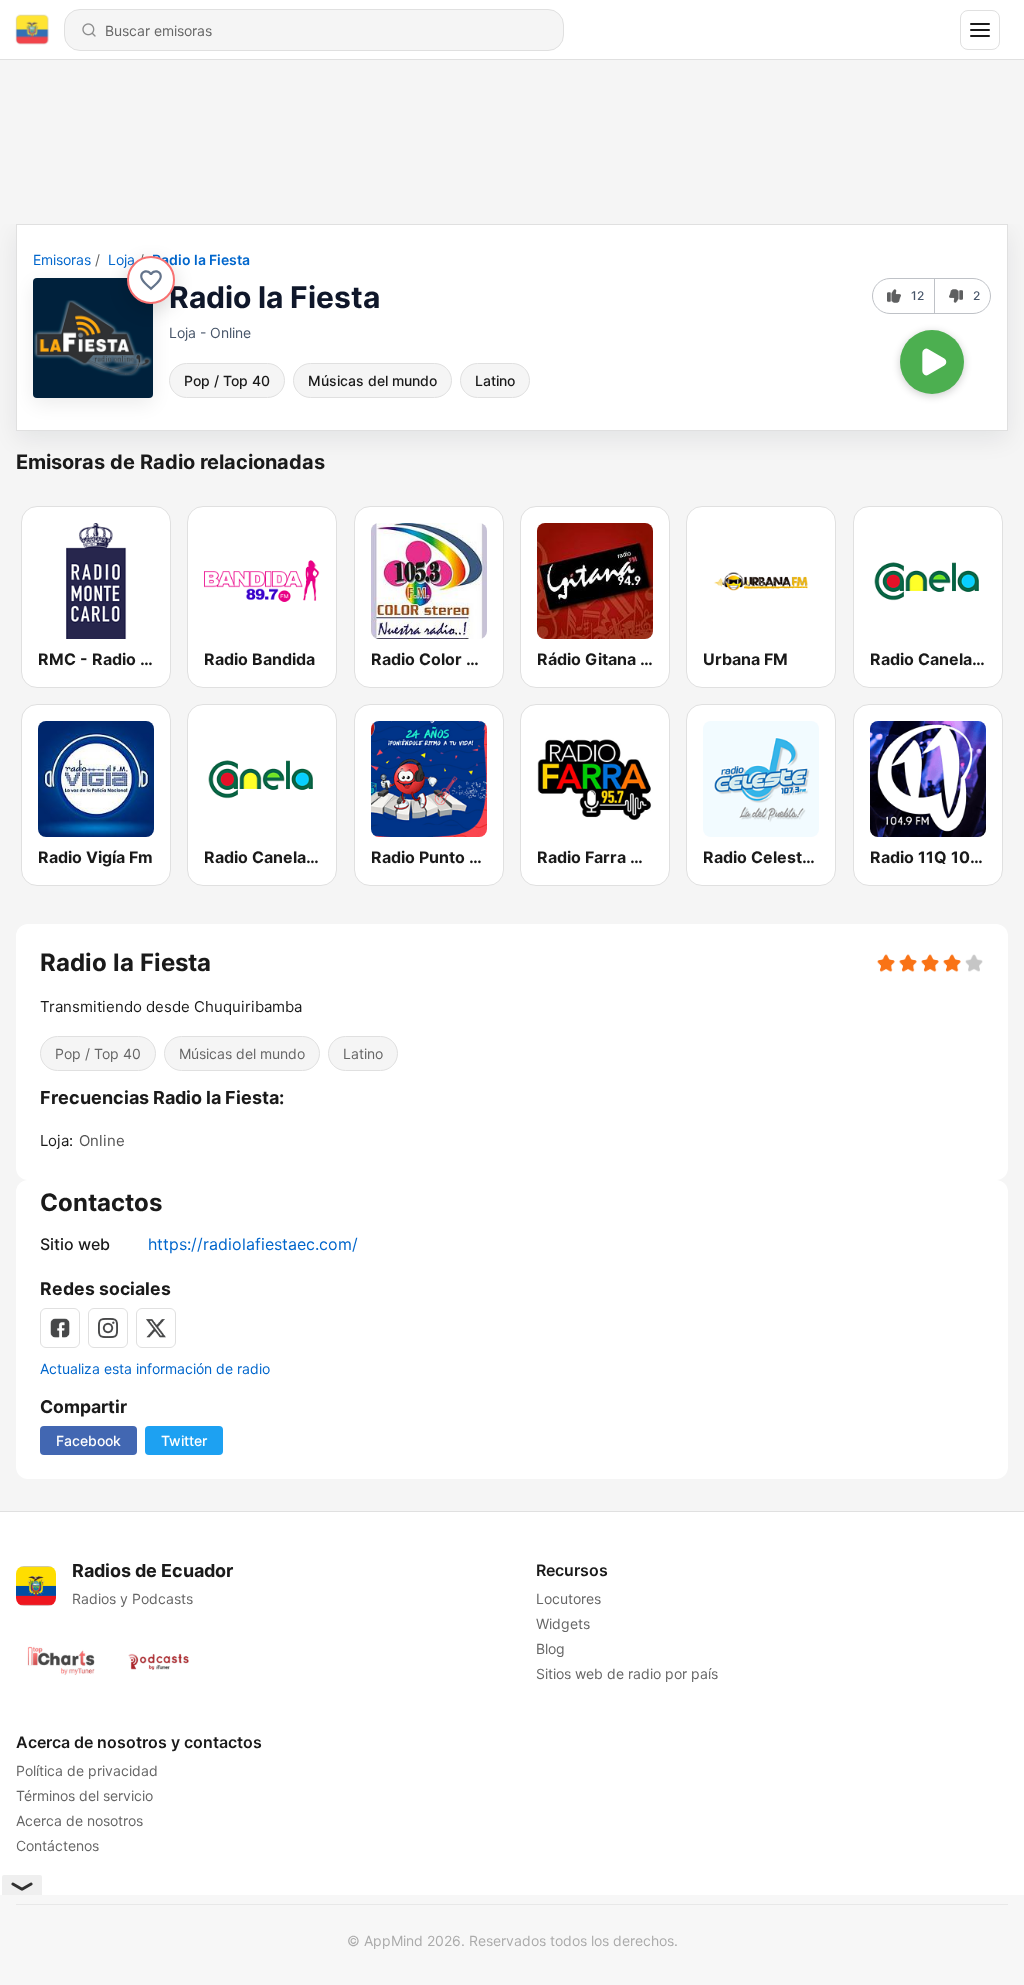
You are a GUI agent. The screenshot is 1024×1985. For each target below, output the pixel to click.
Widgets (563, 1623)
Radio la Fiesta (201, 259)
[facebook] (60, 1328)
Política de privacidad (87, 1770)
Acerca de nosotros (79, 1820)
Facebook (88, 1440)
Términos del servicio (84, 1795)
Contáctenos (57, 1845)
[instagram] (108, 1328)
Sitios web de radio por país (627, 1673)
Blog (550, 1648)
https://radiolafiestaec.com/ (253, 1244)
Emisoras (62, 259)
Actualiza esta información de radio (155, 1368)
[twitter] (156, 1328)
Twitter (184, 1440)
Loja (121, 259)
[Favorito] (151, 280)
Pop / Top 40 (227, 380)
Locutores (568, 1598)
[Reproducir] (932, 362)
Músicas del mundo (372, 380)
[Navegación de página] (980, 30)
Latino (495, 380)
